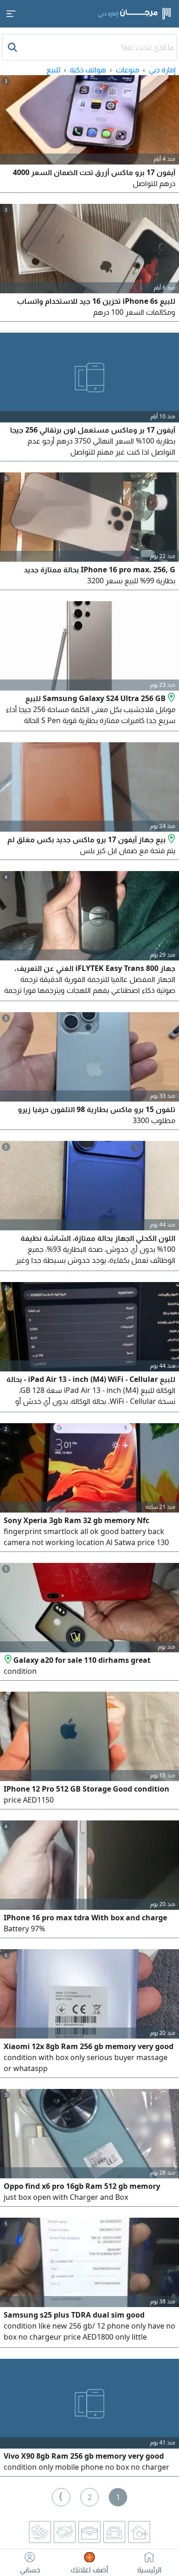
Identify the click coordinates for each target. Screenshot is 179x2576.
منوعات (127, 70)
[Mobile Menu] (11, 14)
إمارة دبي (162, 70)
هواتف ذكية (88, 70)
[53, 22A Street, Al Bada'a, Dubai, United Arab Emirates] (8, 1660)
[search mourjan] (13, 47)
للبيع (53, 70)
